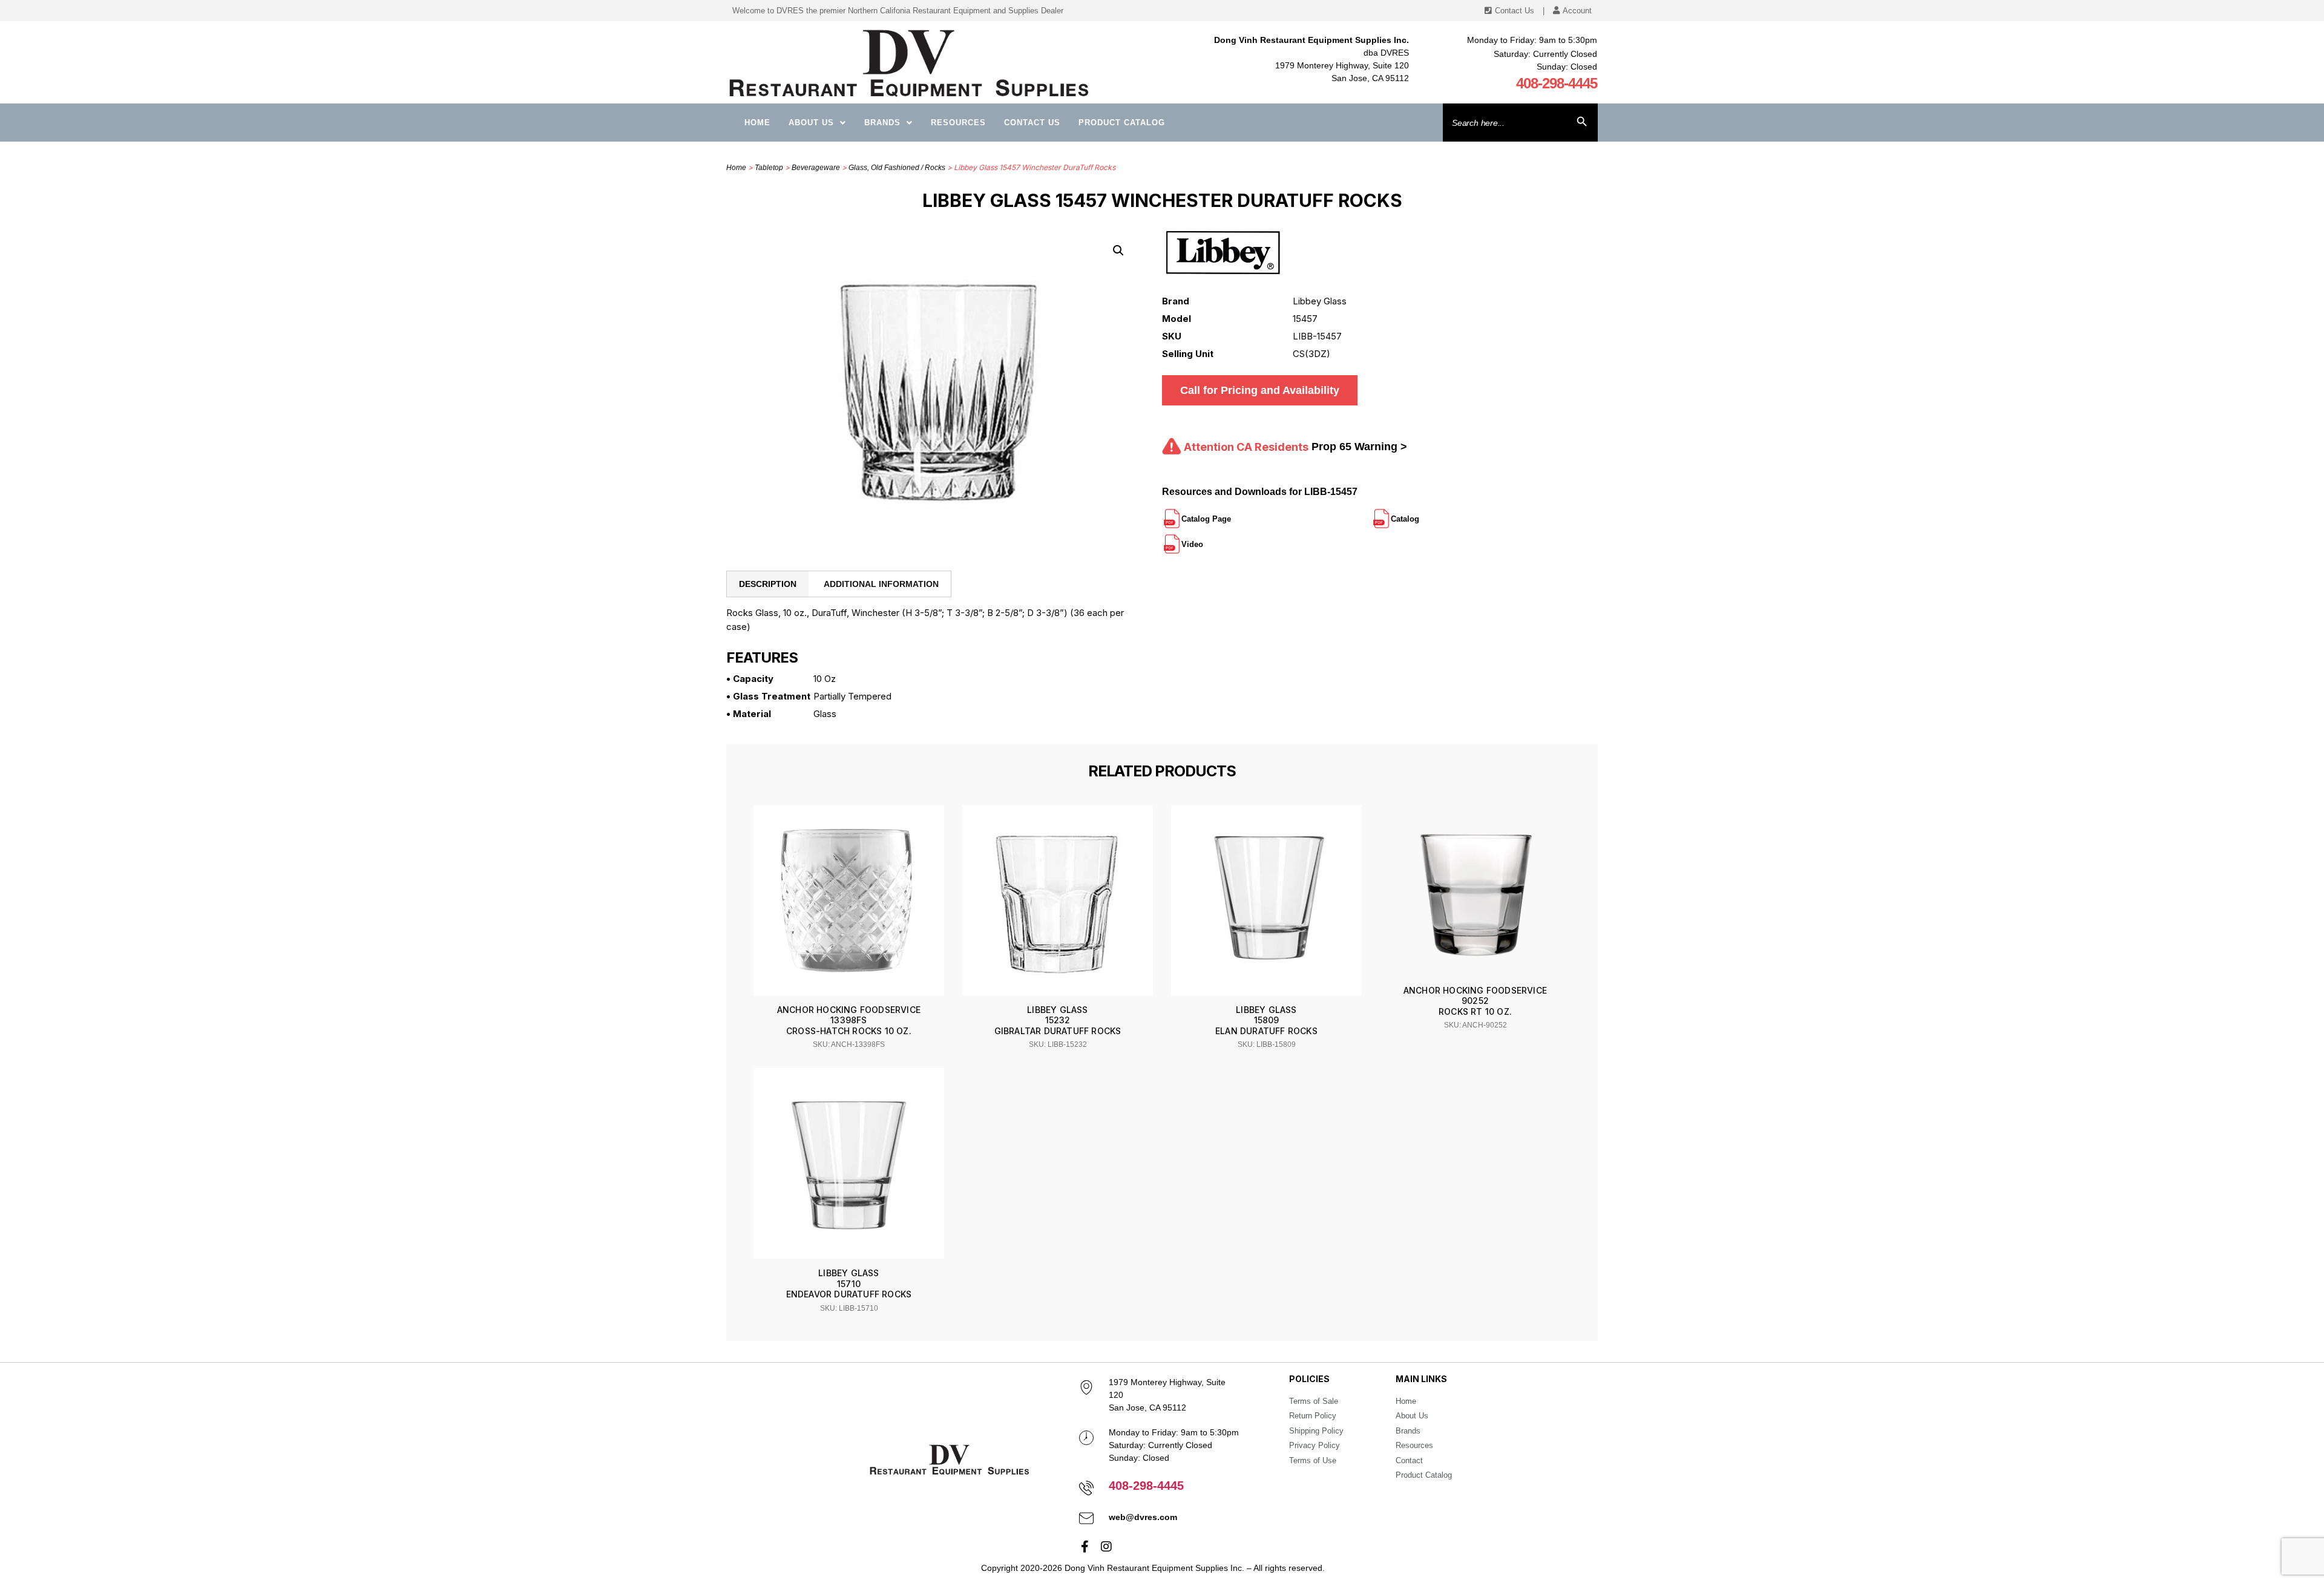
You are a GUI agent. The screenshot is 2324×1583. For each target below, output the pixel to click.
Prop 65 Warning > (1359, 447)
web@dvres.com (1143, 1517)
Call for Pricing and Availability (1260, 390)
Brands (882, 123)
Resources (958, 123)
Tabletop (769, 168)
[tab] (768, 584)
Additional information (881, 584)
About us (811, 123)
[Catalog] (1420, 514)
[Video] (1204, 539)
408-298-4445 (1557, 83)
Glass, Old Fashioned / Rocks (897, 168)
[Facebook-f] (1085, 1547)
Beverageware (816, 168)
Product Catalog (1122, 123)
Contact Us (1032, 123)
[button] (1118, 251)
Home (757, 123)
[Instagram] (1106, 1547)
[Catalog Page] (1232, 514)
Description (768, 584)
